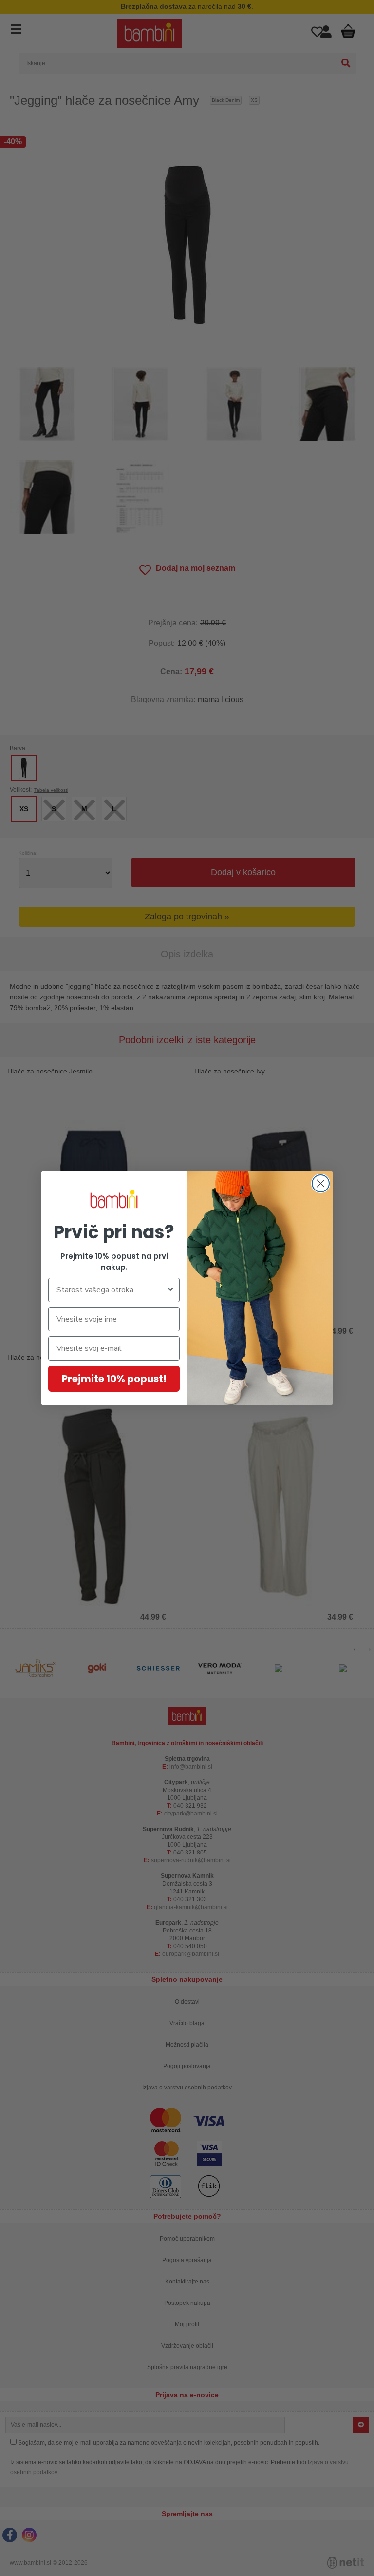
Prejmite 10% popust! (114, 1379)
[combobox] (111, 1290)
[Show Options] (170, 1290)
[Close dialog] (321, 1183)
